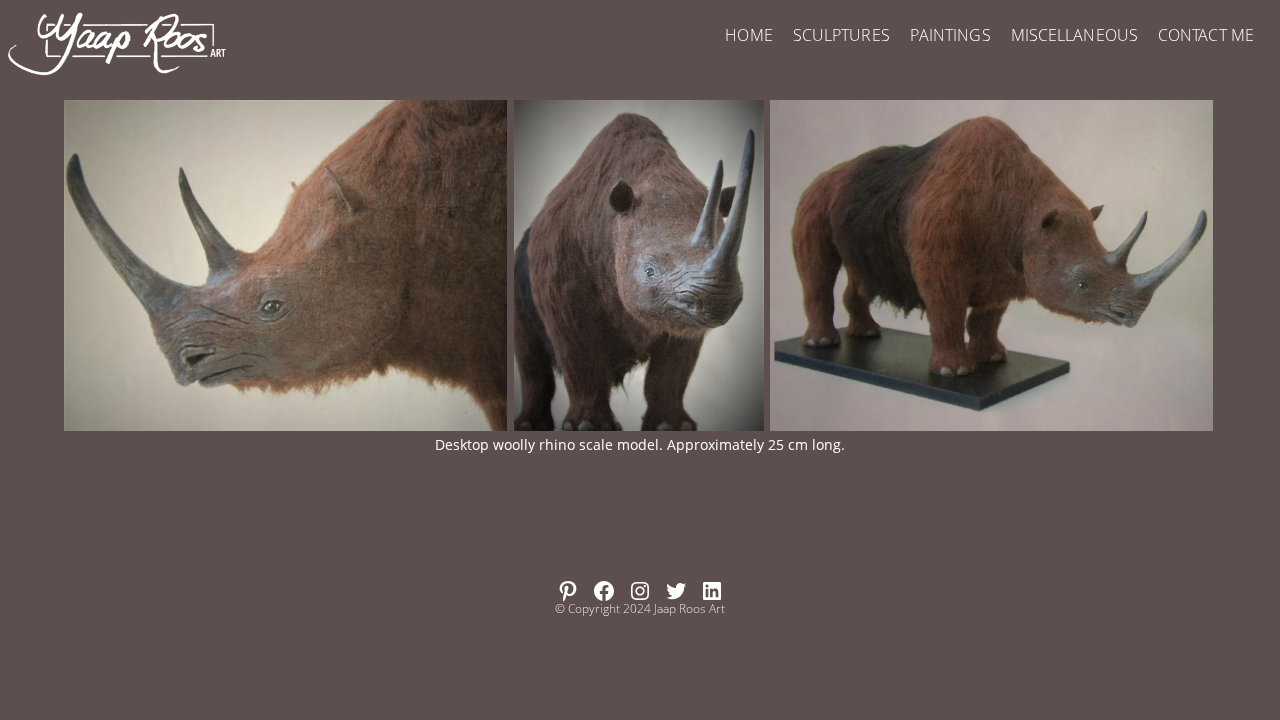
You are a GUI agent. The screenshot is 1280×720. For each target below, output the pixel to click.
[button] (285, 265)
